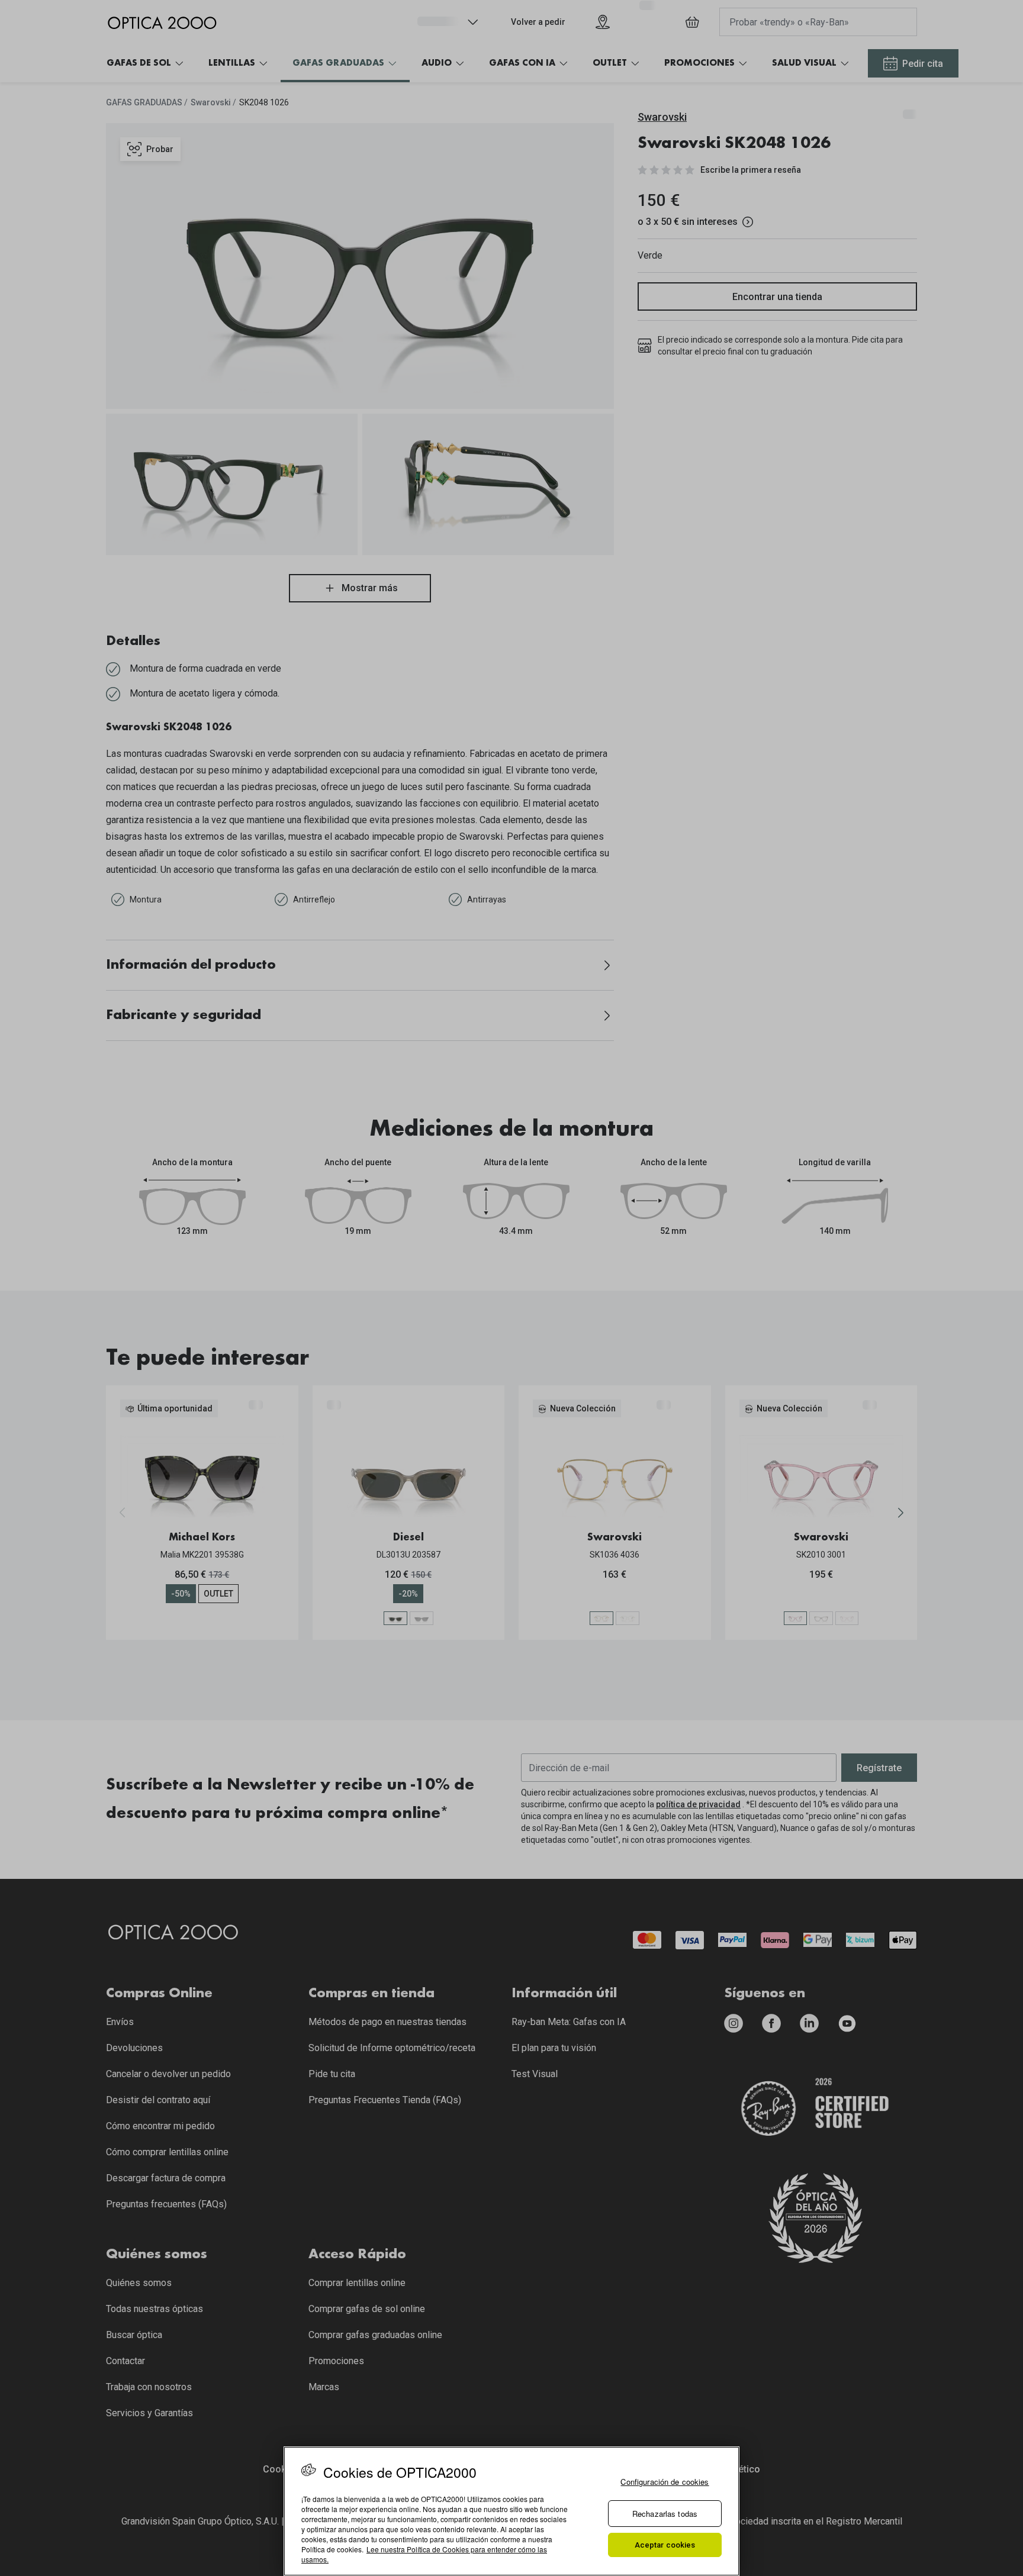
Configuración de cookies (665, 2482)
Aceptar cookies (665, 2545)
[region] (511, 2511)
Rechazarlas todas (665, 2514)
